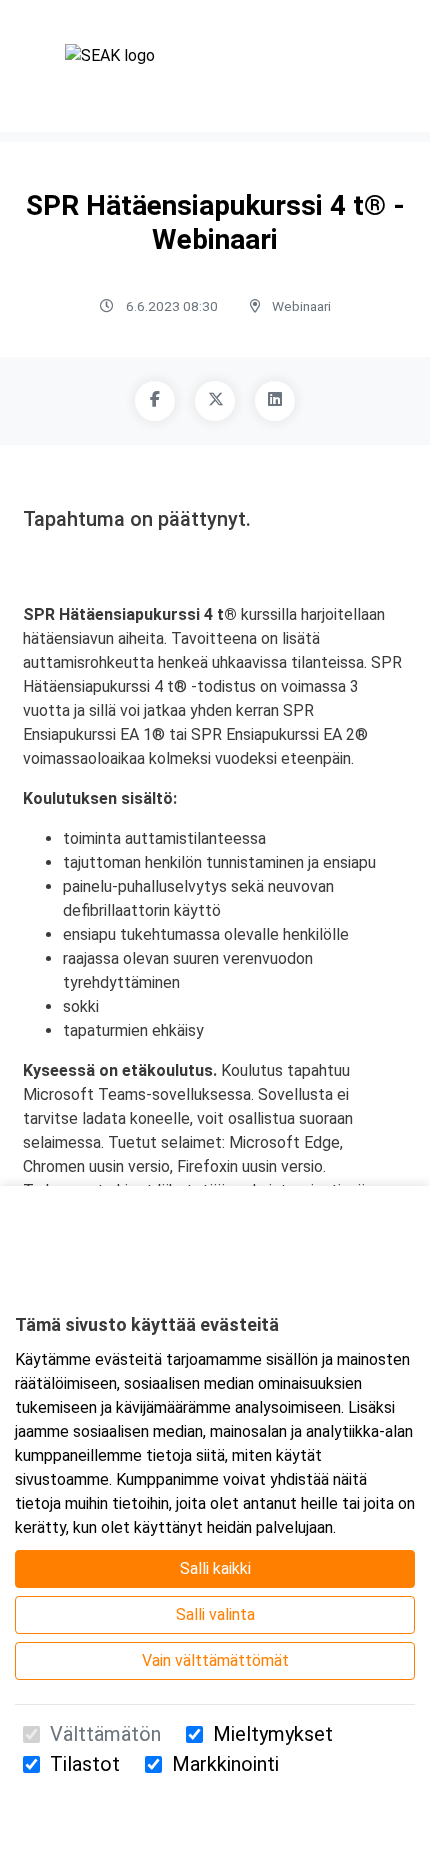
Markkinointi (225, 1764)
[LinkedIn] (275, 401)
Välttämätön (105, 1734)
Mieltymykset (273, 1734)
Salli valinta (215, 1614)
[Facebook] (155, 401)
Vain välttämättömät (215, 1660)
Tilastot (85, 1764)
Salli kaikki (215, 1568)
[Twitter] (215, 401)
